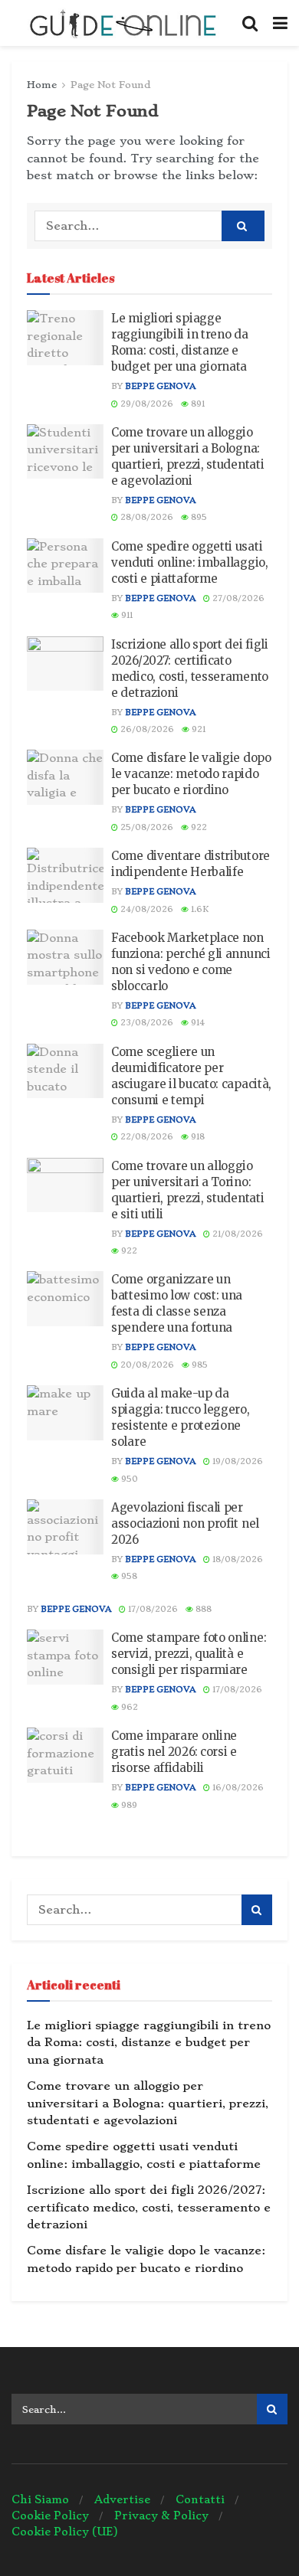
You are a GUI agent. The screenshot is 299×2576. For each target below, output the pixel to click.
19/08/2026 (237, 1461)
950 (128, 1479)
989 (128, 1805)
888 (202, 1609)
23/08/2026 (146, 1023)
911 (126, 615)
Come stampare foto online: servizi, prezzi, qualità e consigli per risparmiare (189, 1654)
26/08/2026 (146, 729)
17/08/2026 (152, 1609)
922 (198, 827)
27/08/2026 (237, 598)
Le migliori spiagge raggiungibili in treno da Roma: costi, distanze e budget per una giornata (149, 2043)
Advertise (122, 2499)
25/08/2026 (146, 827)
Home (42, 85)
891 (197, 404)
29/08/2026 (146, 404)
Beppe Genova (160, 386)
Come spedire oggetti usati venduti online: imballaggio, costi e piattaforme (190, 562)
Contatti (200, 2499)
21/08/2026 (237, 1234)
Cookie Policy (50, 2516)
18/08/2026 (237, 1559)
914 (197, 1023)
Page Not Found (110, 85)
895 (198, 517)
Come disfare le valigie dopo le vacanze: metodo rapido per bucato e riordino (191, 774)
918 (197, 1137)
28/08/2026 (146, 517)
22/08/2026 (146, 1137)
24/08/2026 (146, 909)
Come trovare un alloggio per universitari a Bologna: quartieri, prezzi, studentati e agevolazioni (148, 2103)
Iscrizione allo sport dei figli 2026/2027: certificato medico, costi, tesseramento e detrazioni (149, 2207)
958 (128, 1576)
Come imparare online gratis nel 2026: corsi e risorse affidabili (174, 1752)
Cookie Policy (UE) (65, 2532)
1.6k (199, 909)
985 (199, 1365)
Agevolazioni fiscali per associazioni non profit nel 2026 (185, 1523)
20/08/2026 (146, 1365)
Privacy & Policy (161, 2516)
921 (197, 729)
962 (128, 1707)
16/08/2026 (237, 1788)
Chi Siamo (40, 2499)
